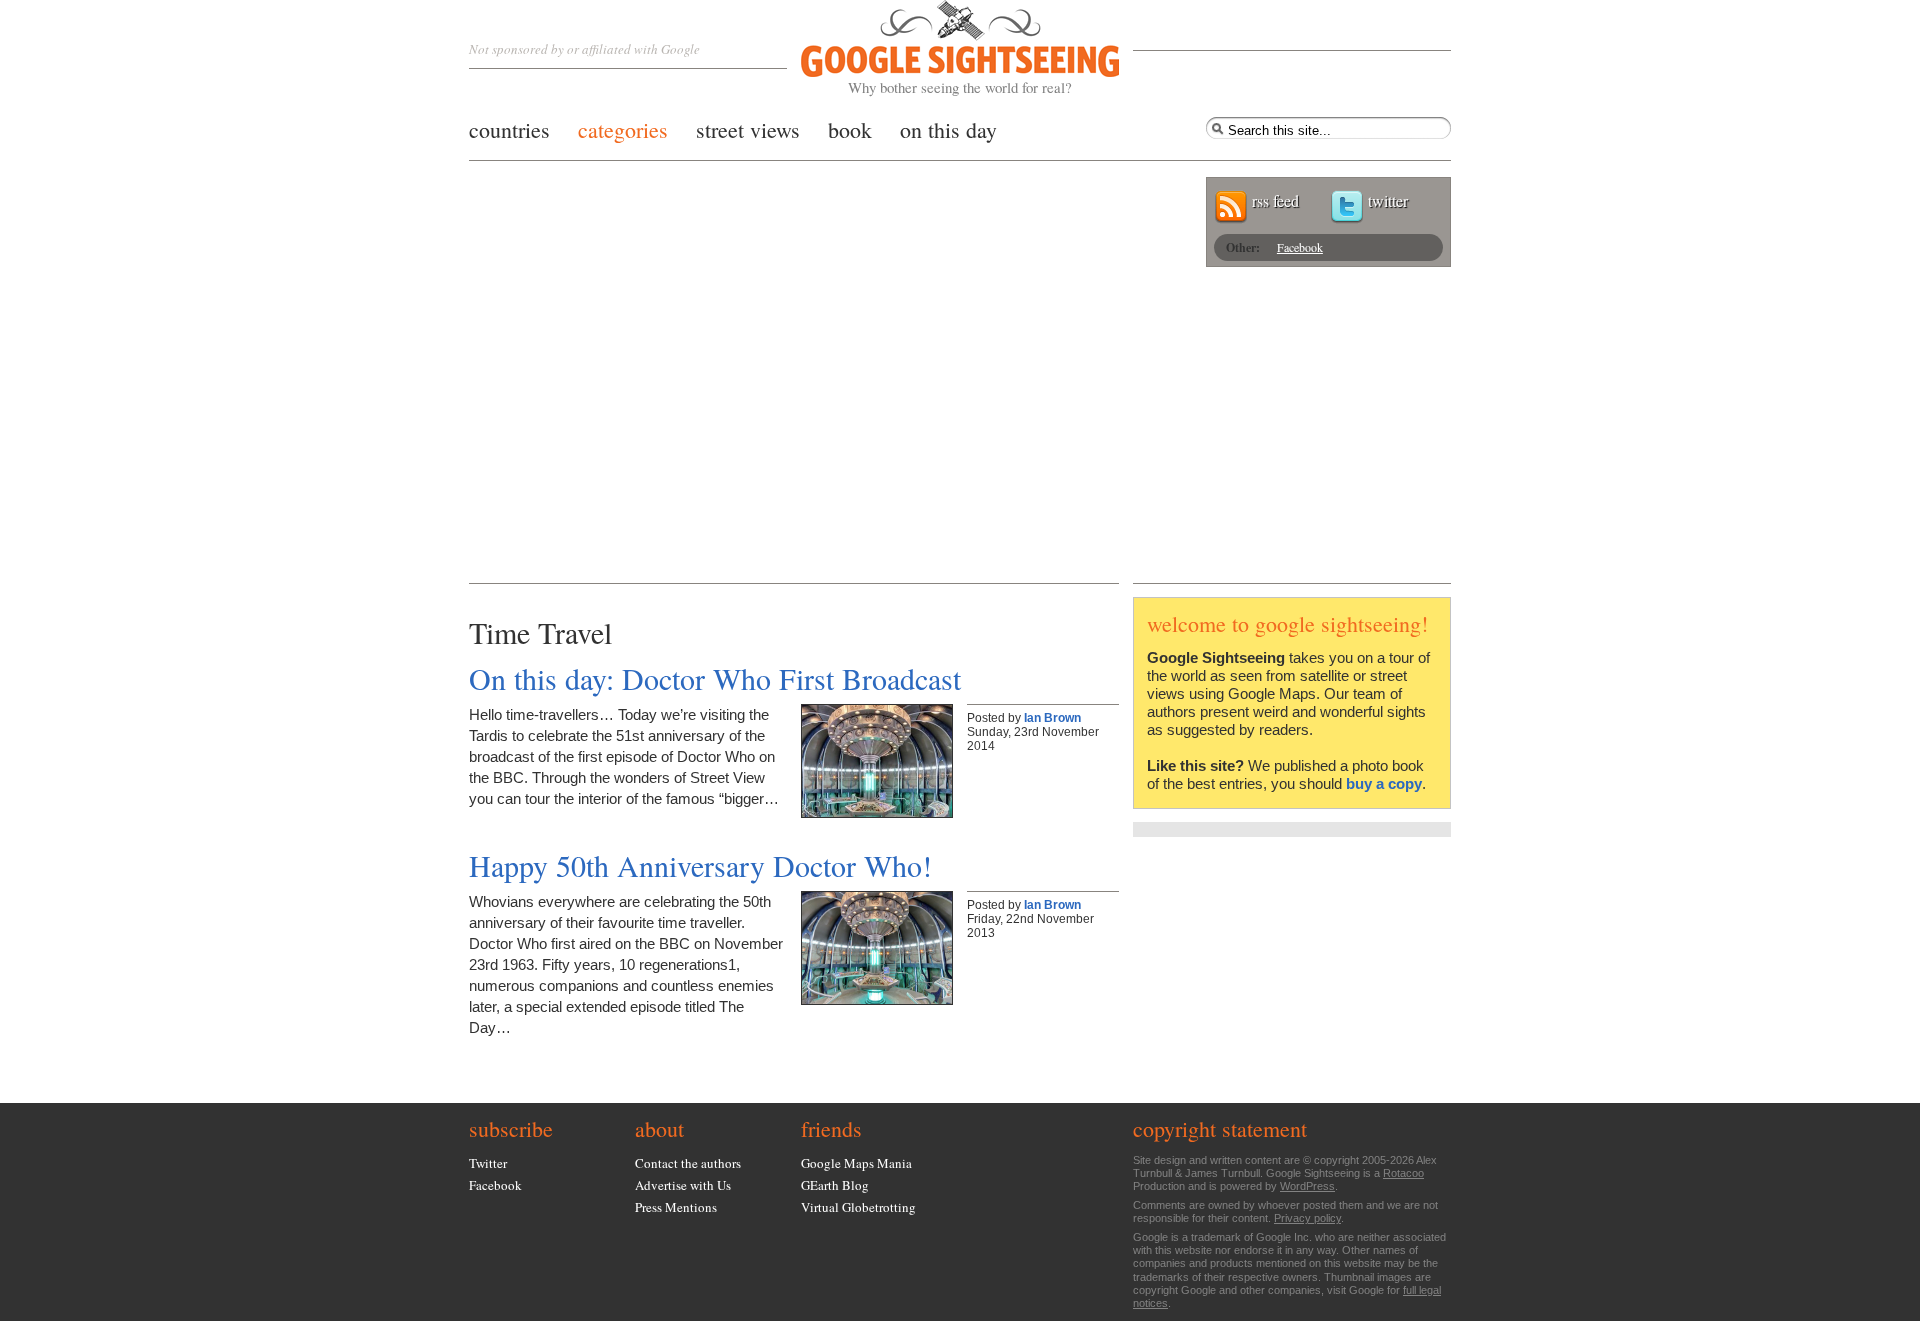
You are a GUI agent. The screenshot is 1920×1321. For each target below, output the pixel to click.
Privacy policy (1307, 1218)
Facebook (1300, 247)
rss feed (1275, 200)
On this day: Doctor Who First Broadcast (715, 678)
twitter (1388, 200)
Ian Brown (1052, 718)
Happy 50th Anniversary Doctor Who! (700, 865)
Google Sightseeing (936, 48)
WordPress (1307, 1186)
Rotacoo (1403, 1173)
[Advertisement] (960, 433)
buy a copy (1384, 783)
